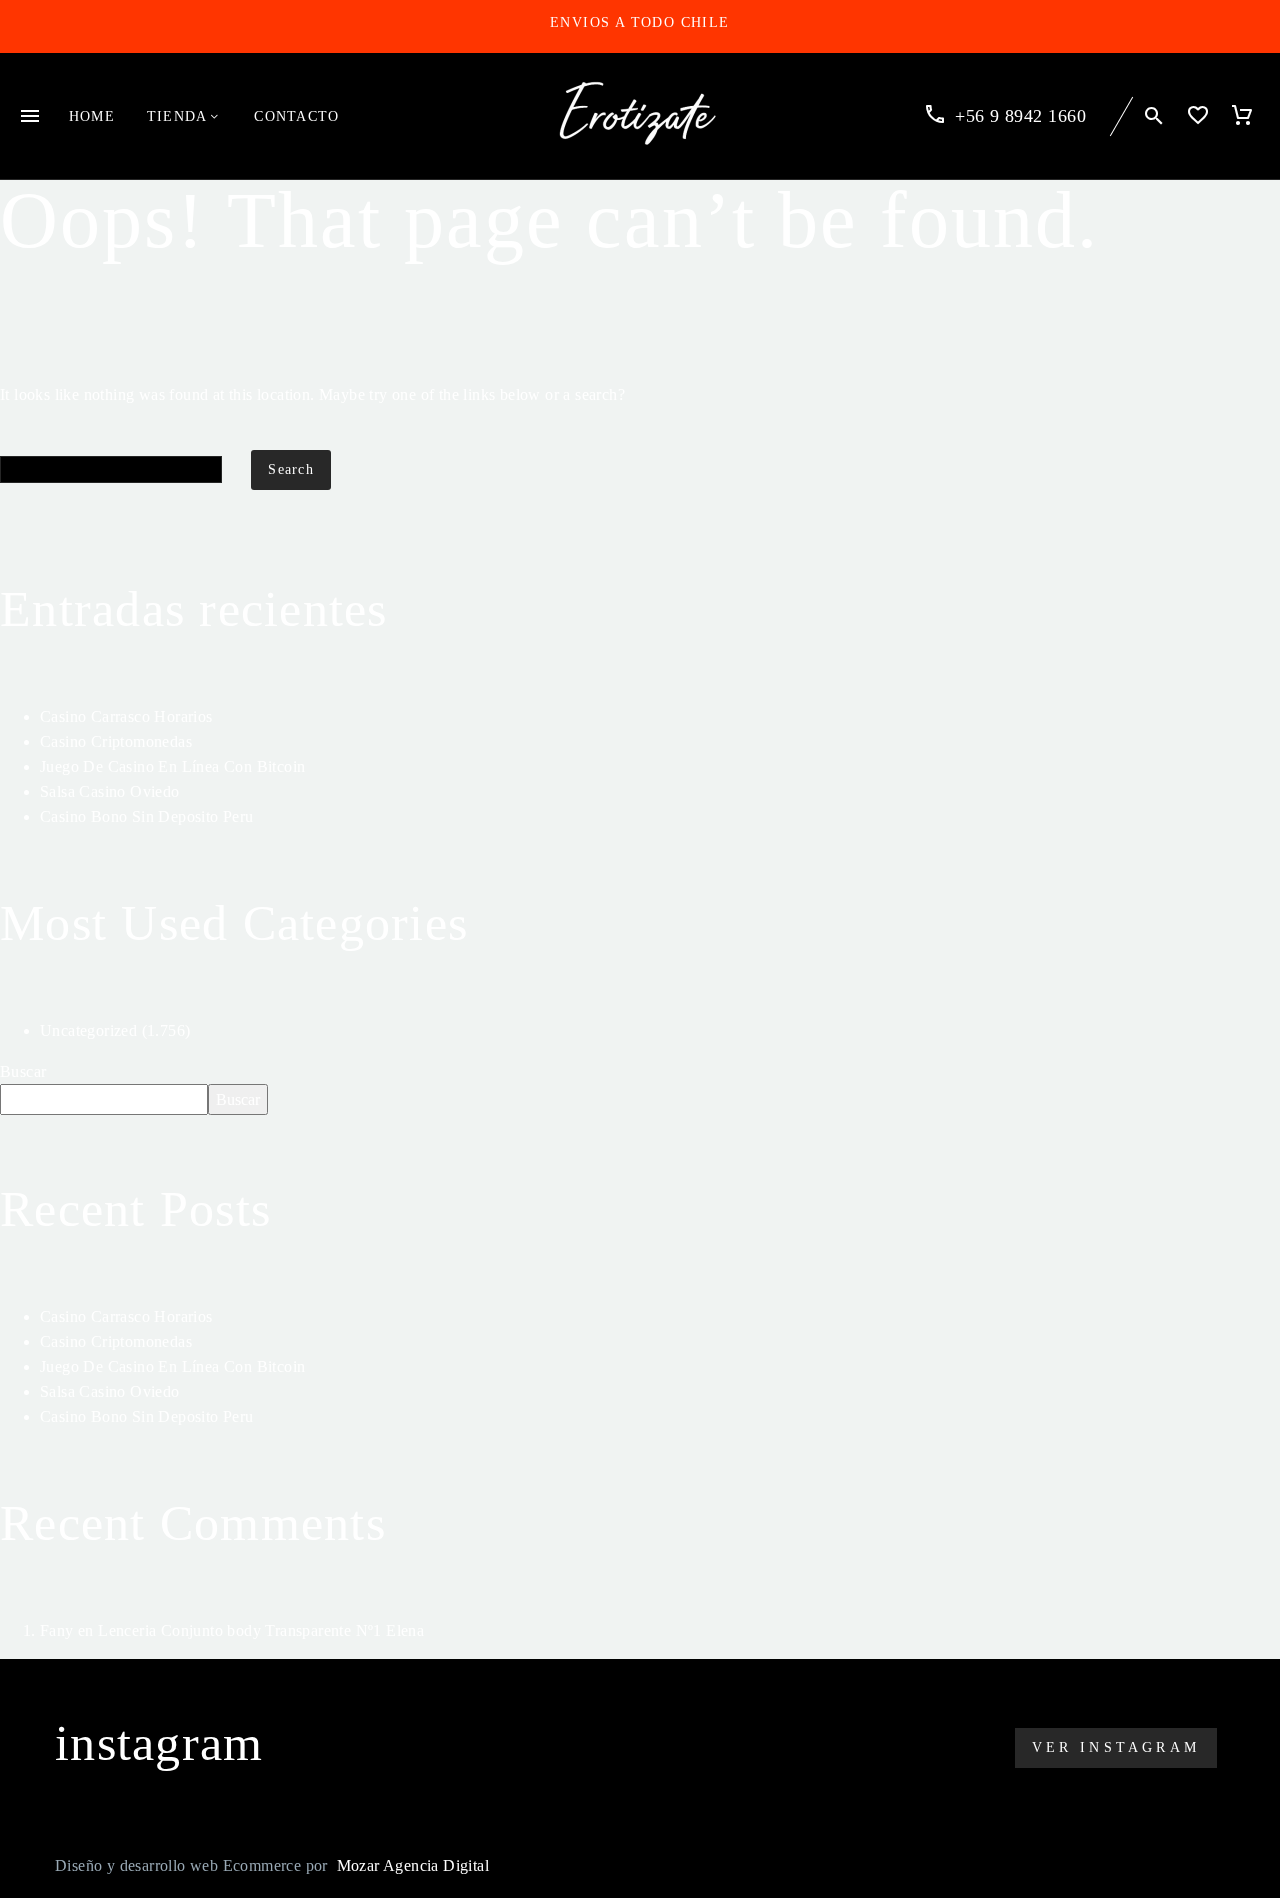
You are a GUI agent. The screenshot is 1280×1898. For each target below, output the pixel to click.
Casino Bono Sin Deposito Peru (147, 816)
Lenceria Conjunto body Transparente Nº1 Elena (261, 1630)
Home (92, 116)
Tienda (177, 116)
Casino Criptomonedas (116, 741)
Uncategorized (88, 1030)
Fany (57, 1630)
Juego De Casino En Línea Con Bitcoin (172, 766)
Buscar (23, 1071)
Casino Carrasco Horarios (126, 716)
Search (291, 469)
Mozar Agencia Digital (413, 1865)
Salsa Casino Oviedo (110, 791)
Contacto (296, 116)
